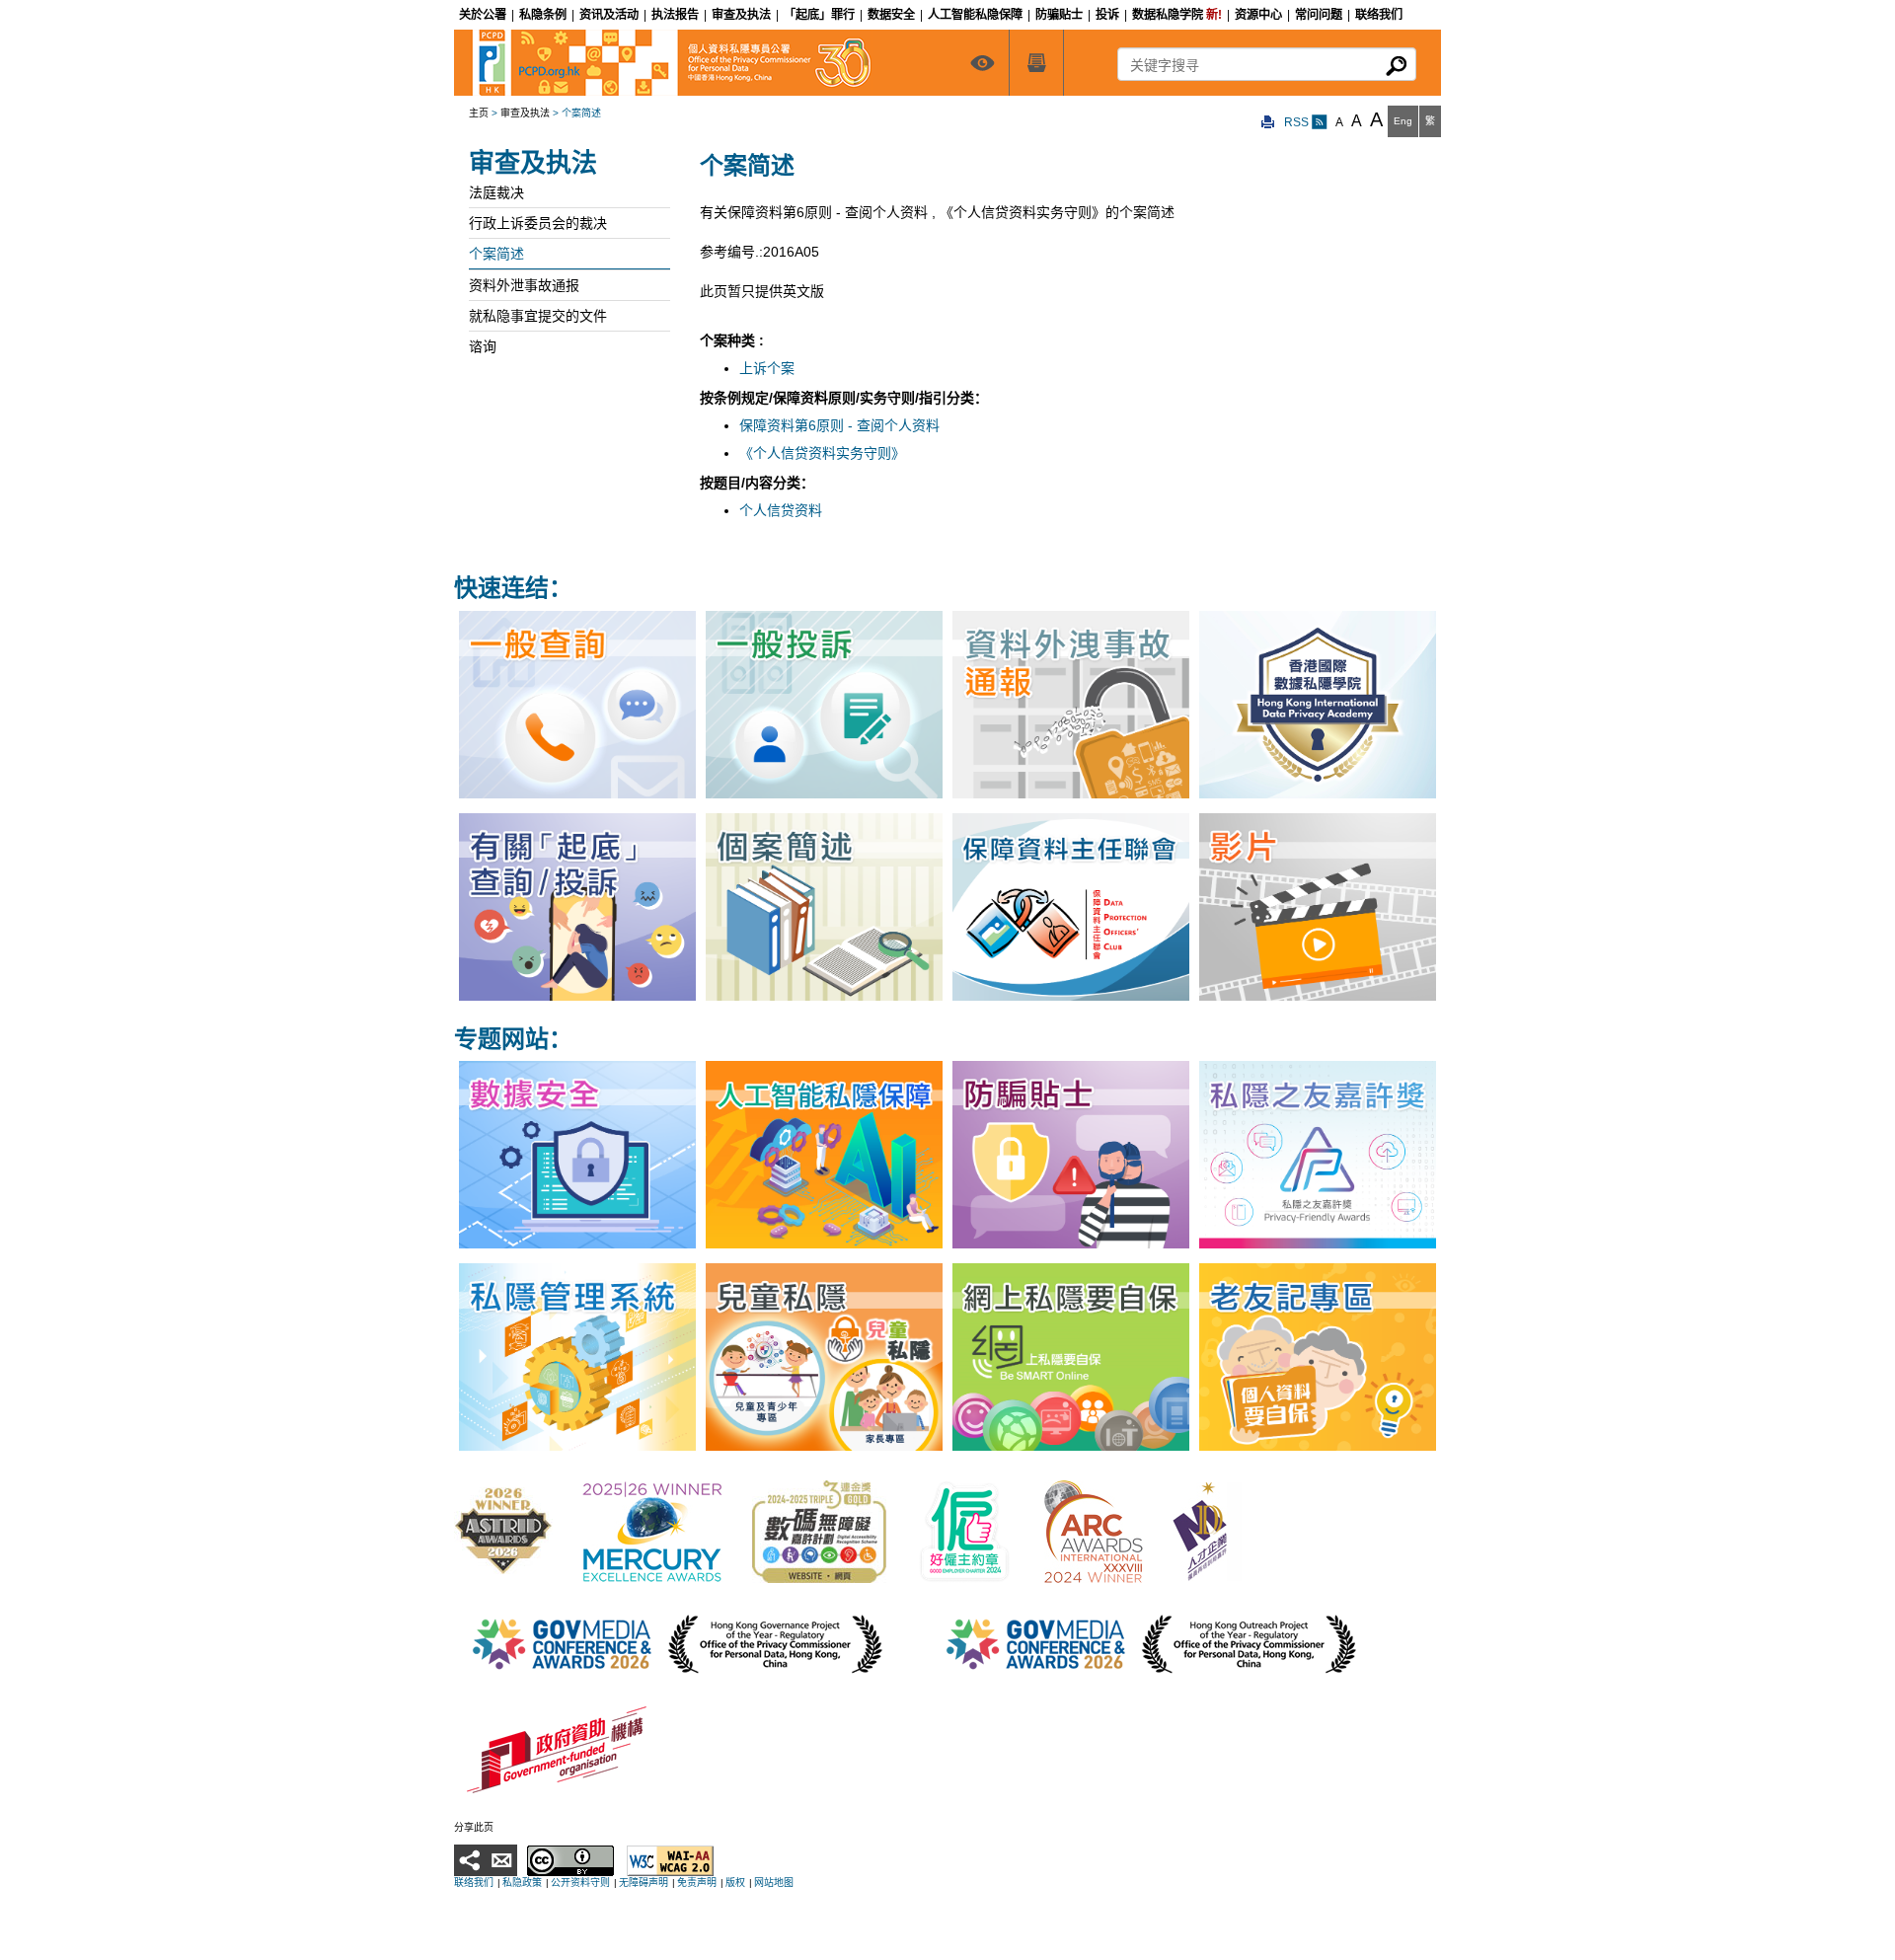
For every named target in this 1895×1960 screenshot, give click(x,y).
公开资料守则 (580, 1883)
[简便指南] (982, 63)
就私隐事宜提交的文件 (538, 316)
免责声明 (697, 1883)
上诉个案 (767, 368)
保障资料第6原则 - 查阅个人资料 (839, 425)
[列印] (1268, 123)
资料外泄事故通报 (524, 285)
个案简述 (496, 254)
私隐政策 (522, 1883)
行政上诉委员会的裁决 (538, 223)
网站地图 (774, 1883)
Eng (1403, 121)
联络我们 (474, 1883)
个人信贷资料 (781, 510)
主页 (479, 113)
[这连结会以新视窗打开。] (503, 1530)
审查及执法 (525, 113)
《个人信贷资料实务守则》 (822, 453)
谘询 (483, 346)
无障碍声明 (644, 1883)
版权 (735, 1883)
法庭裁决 (496, 192)
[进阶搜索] (1036, 63)
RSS (1298, 122)
